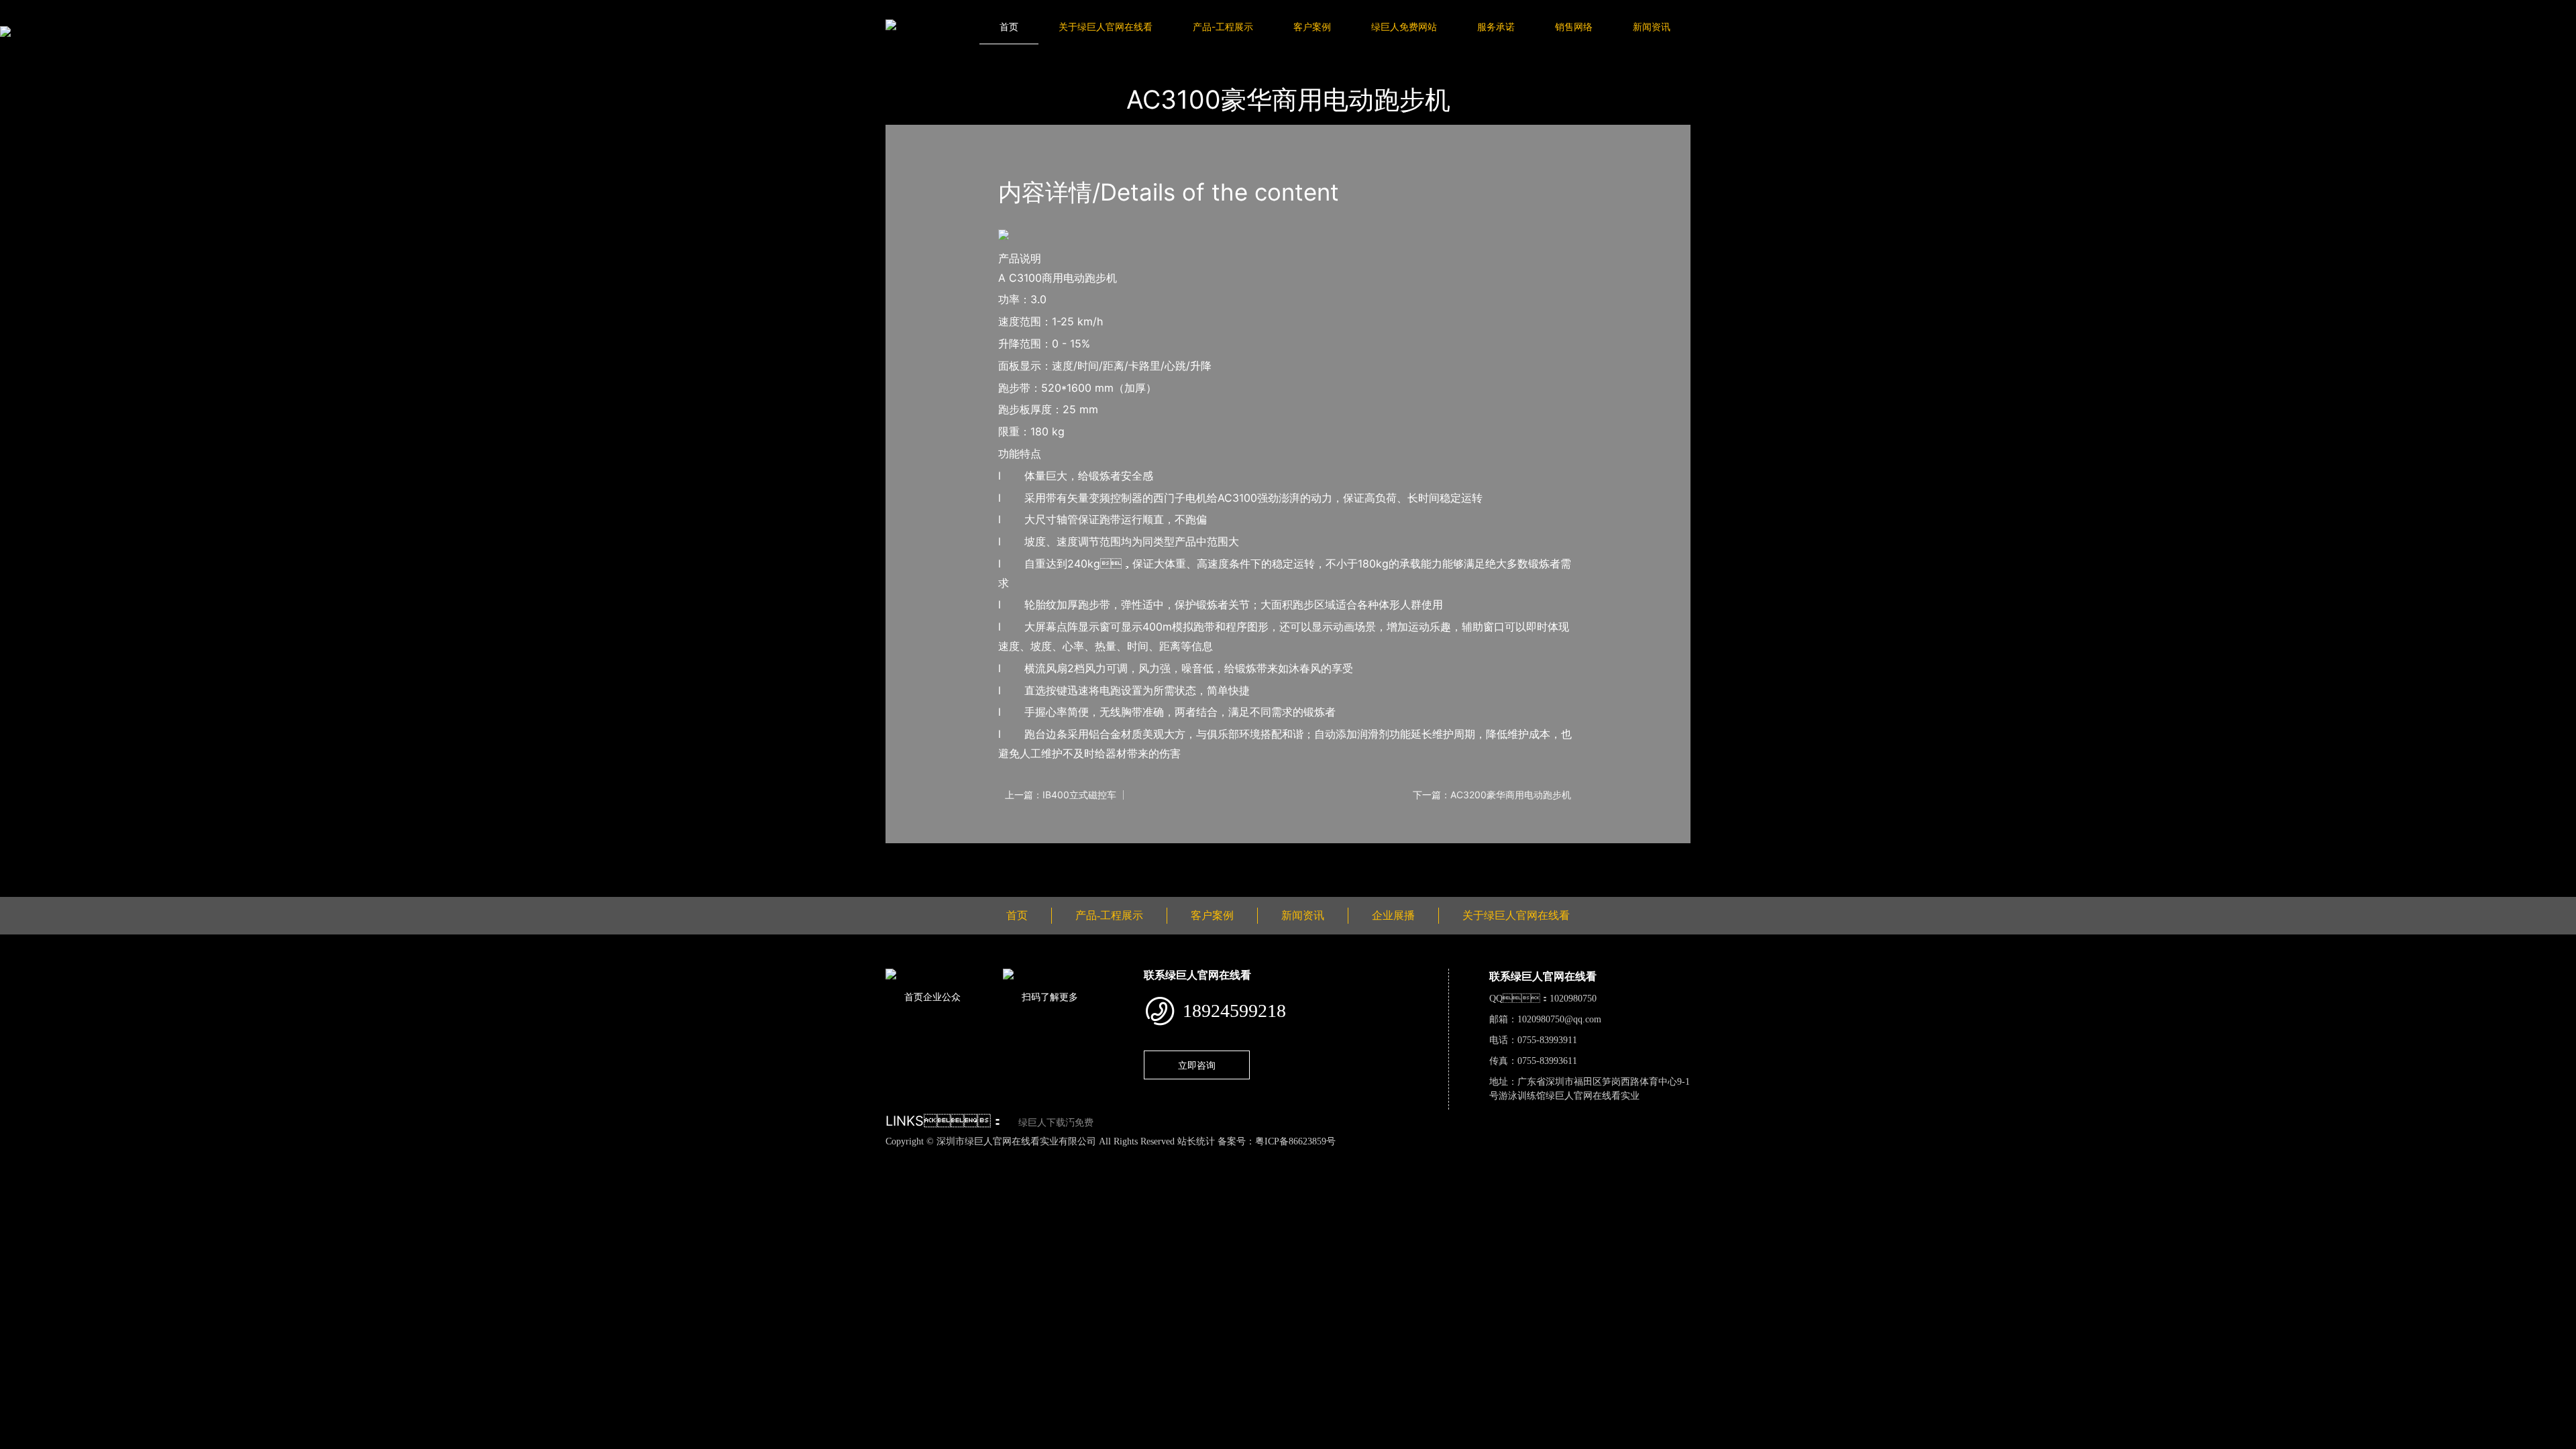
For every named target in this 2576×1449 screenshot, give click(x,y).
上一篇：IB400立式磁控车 (1061, 795)
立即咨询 (1197, 1065)
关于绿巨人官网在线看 (1106, 26)
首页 (1009, 26)
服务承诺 (1496, 26)
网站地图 (20, 1156)
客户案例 (1312, 26)
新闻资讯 (1652, 26)
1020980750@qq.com (1559, 1019)
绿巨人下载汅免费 (1056, 1123)
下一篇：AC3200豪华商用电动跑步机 (1492, 795)
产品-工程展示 (1223, 26)
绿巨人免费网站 (1404, 26)
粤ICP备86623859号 (1295, 1141)
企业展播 (1393, 915)
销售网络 (1574, 26)
